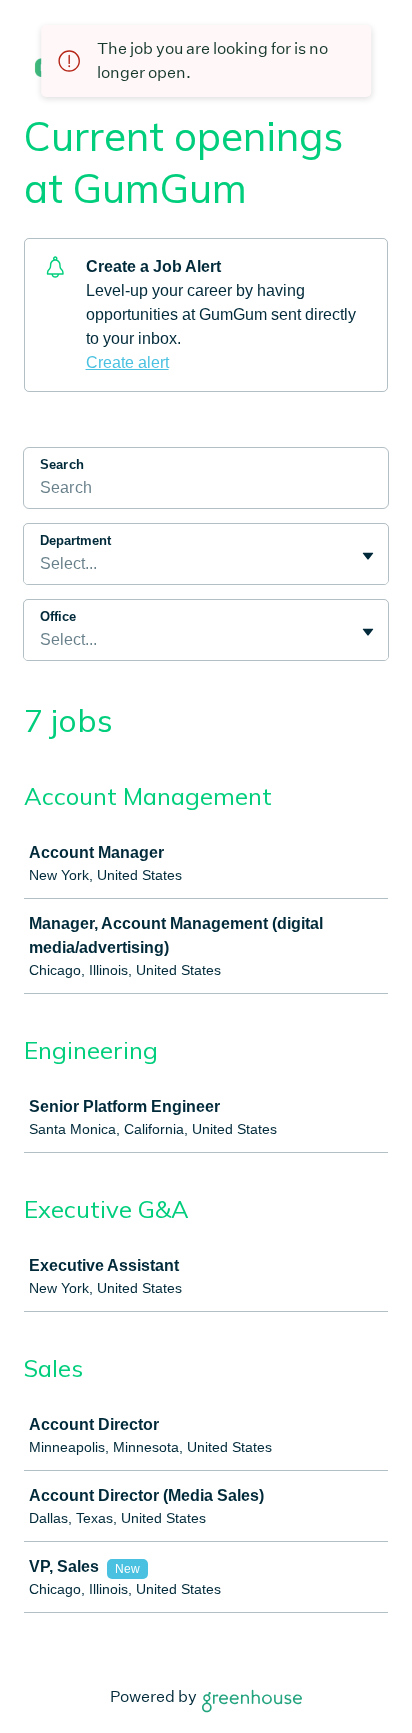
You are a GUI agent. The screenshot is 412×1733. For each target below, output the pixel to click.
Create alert (127, 362)
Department (75, 540)
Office (58, 616)
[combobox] (42, 564)
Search (62, 464)
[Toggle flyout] (368, 556)
